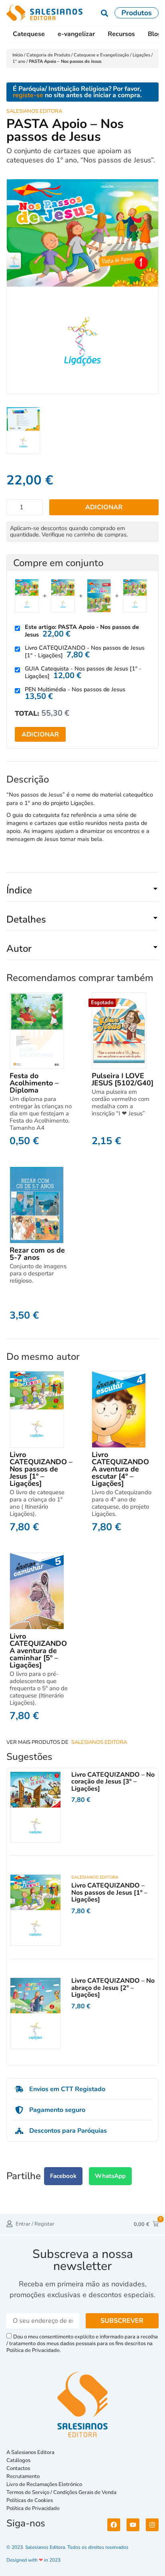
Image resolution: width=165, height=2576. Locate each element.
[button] (82, 893)
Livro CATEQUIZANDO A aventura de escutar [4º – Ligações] (120, 1469)
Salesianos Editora (34, 111)
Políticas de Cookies (30, 2500)
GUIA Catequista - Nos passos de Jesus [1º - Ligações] (83, 672)
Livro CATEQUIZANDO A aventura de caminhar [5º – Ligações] (38, 1651)
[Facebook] (114, 2525)
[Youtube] (133, 2525)
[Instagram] (152, 2525)
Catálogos (18, 2460)
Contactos (18, 2468)
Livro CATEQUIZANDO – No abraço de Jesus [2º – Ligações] (113, 1988)
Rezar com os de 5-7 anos (37, 1254)
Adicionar (104, 507)
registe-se (28, 95)
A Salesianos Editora (30, 2452)
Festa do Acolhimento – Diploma (34, 1083)
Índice (19, 890)
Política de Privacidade (33, 2508)
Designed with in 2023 (33, 2560)
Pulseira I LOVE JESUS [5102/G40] (123, 1079)
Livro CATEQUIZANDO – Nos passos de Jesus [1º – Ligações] (41, 1469)
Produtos (137, 13)
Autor (19, 949)
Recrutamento (23, 2476)
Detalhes (26, 919)
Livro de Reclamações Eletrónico (44, 2484)
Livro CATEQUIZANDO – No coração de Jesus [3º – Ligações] (113, 1782)
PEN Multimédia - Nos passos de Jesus (75, 689)
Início (18, 55)
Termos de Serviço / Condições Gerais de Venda (63, 2492)
